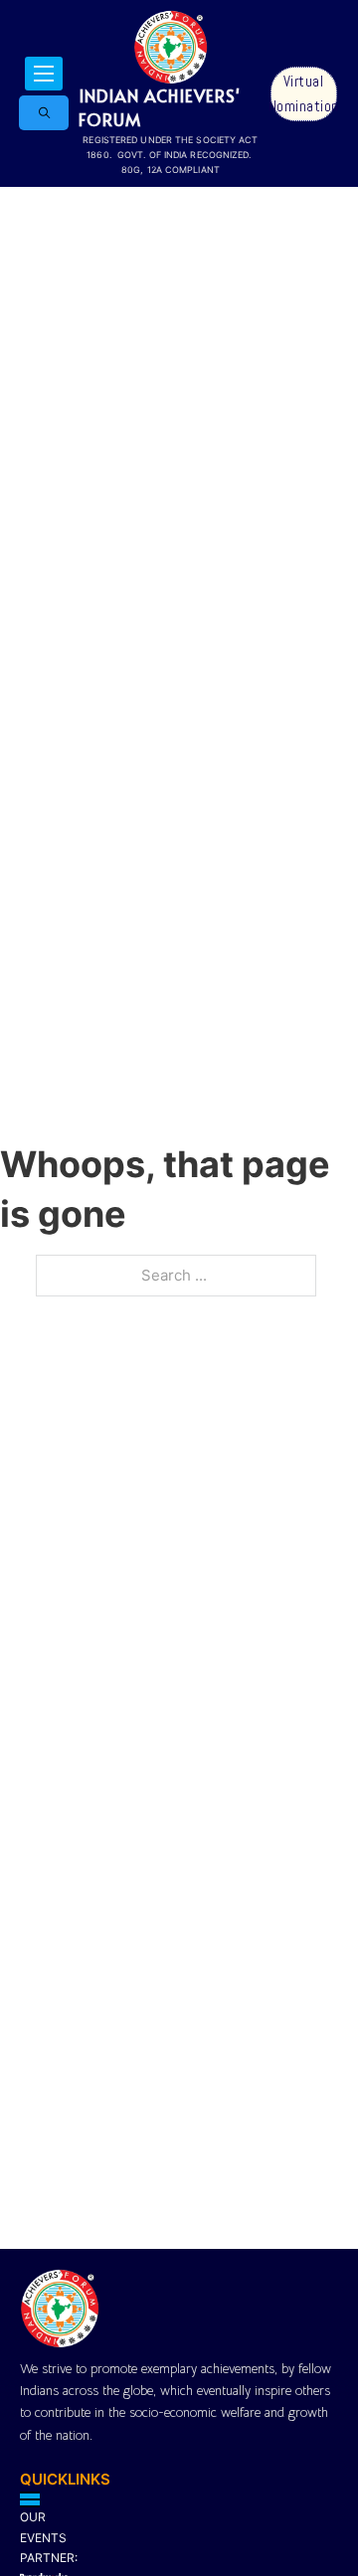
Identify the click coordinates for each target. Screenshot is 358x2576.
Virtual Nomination (304, 94)
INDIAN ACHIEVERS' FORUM (160, 107)
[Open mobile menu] (44, 74)
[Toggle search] (44, 113)
